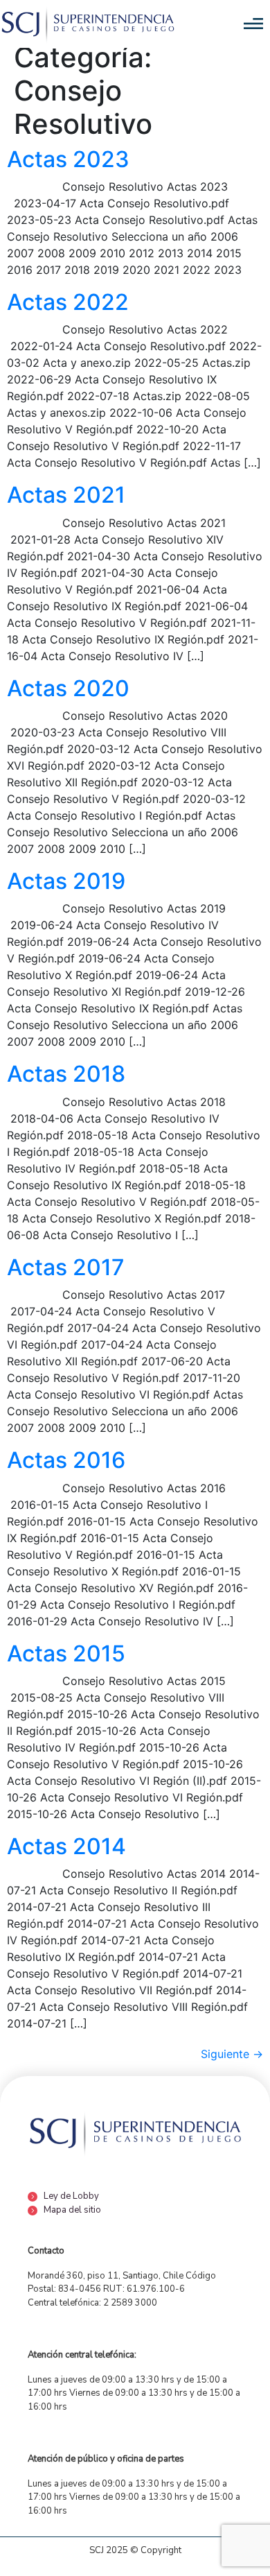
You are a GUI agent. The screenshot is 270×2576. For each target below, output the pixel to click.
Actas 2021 (66, 495)
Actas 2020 (68, 688)
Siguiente (232, 2054)
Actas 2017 (66, 1267)
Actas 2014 (66, 1846)
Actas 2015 (66, 1653)
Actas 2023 (68, 159)
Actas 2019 (66, 881)
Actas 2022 (68, 302)
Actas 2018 (66, 1074)
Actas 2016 (66, 1460)
